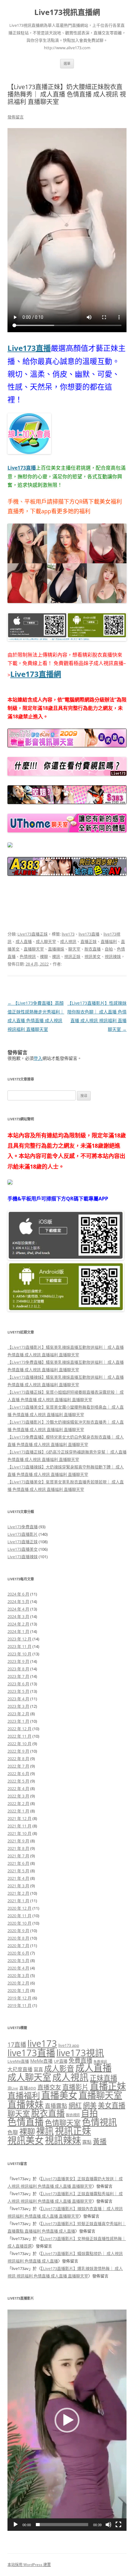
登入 (38, 1058)
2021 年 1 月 (18, 1901)
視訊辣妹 (113, 956)
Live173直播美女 (23, 1549)
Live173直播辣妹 (23, 1557)
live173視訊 (80, 2053)
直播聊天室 (34, 949)
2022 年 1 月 (18, 1811)
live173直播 (89, 934)
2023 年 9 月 (18, 1661)
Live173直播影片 (23, 1534)
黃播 (100, 2141)
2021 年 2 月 (18, 1893)
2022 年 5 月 (18, 1781)
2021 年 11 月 (19, 1826)
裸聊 (44, 956)
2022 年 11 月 (19, 1736)
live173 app (69, 2045)
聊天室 (74, 949)
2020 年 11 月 (19, 1916)
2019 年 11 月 (19, 2005)
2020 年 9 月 (18, 1931)
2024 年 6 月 (18, 1594)
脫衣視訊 (73, 2115)
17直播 (17, 2045)
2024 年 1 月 (18, 1631)
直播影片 (75, 2087)
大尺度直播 (20, 2069)
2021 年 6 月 (18, 1863)
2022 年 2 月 (18, 1803)
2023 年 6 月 (18, 1684)
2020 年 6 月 (18, 1953)
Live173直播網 (36, 674)
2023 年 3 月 (18, 1706)
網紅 (75, 2105)
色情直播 (26, 2122)
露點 (87, 2142)
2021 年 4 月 (18, 1878)
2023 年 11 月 (19, 1646)
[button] (67, 2420)
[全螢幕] (118, 2525)
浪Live (13, 2088)
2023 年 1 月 (18, 1721)
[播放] (16, 2525)
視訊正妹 (72, 956)
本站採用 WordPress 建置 (29, 2565)
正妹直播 (103, 2078)
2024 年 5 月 (18, 1602)
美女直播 (112, 2105)
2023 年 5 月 (18, 1691)
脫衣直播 (93, 949)
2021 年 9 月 (18, 1841)
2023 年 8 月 (18, 1669)
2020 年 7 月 (18, 1946)
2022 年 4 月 (18, 1788)
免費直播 (80, 2060)
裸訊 (56, 956)
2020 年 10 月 (19, 1923)
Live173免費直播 (23, 1527)
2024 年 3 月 (18, 1616)
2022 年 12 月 (19, 1729)
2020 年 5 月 (18, 1961)
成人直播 (24, 941)
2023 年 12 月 (19, 1639)
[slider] (62, 2525)
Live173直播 (29, 348)
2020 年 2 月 (18, 1983)
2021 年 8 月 (18, 1848)
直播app (28, 2088)
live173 (68, 934)
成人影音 (59, 2068)
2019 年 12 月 (19, 1998)
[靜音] (108, 2525)
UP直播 (61, 2061)
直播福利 (109, 941)
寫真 (38, 2069)
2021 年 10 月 (19, 1833)
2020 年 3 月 (18, 1975)
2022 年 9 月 (18, 1751)
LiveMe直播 (18, 2061)
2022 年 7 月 (18, 1766)
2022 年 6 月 (18, 1774)
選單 (67, 63)
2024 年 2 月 (18, 1624)
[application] (67, 2420)
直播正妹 (89, 941)
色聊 (13, 2132)
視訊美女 (93, 956)
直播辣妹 (56, 949)
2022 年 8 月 (18, 1759)
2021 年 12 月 (19, 1818)
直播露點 (56, 2106)
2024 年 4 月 (18, 1609)
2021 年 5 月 (18, 1871)
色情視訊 (28, 956)
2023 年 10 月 (19, 1654)
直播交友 (49, 2087)
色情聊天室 (63, 2123)
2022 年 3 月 (18, 1796)
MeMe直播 (41, 2061)
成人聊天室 (46, 941)
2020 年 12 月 (19, 1908)
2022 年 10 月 (19, 1744)
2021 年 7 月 (18, 1856)
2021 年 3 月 (18, 1886)
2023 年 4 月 (18, 1699)
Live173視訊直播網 (67, 12)
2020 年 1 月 (18, 1990)
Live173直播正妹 (33, 934)
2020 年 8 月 (18, 1938)
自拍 (109, 949)
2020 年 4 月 (18, 1968)
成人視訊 (68, 941)
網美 (90, 2105)
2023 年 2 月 (18, 1714)
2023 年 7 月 (18, 1676)
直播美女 (59, 2095)
